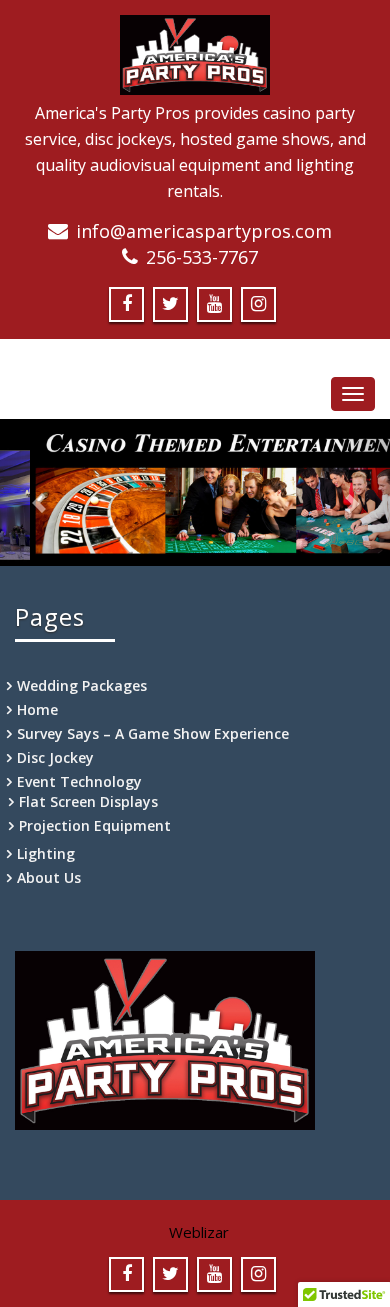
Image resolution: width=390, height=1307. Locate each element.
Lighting (46, 853)
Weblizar (199, 1232)
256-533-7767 (202, 257)
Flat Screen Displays (88, 801)
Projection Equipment (95, 825)
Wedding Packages (82, 685)
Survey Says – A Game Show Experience (153, 733)
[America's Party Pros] (195, 52)
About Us (49, 877)
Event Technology (79, 781)
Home (37, 709)
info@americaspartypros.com (204, 231)
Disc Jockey (55, 757)
